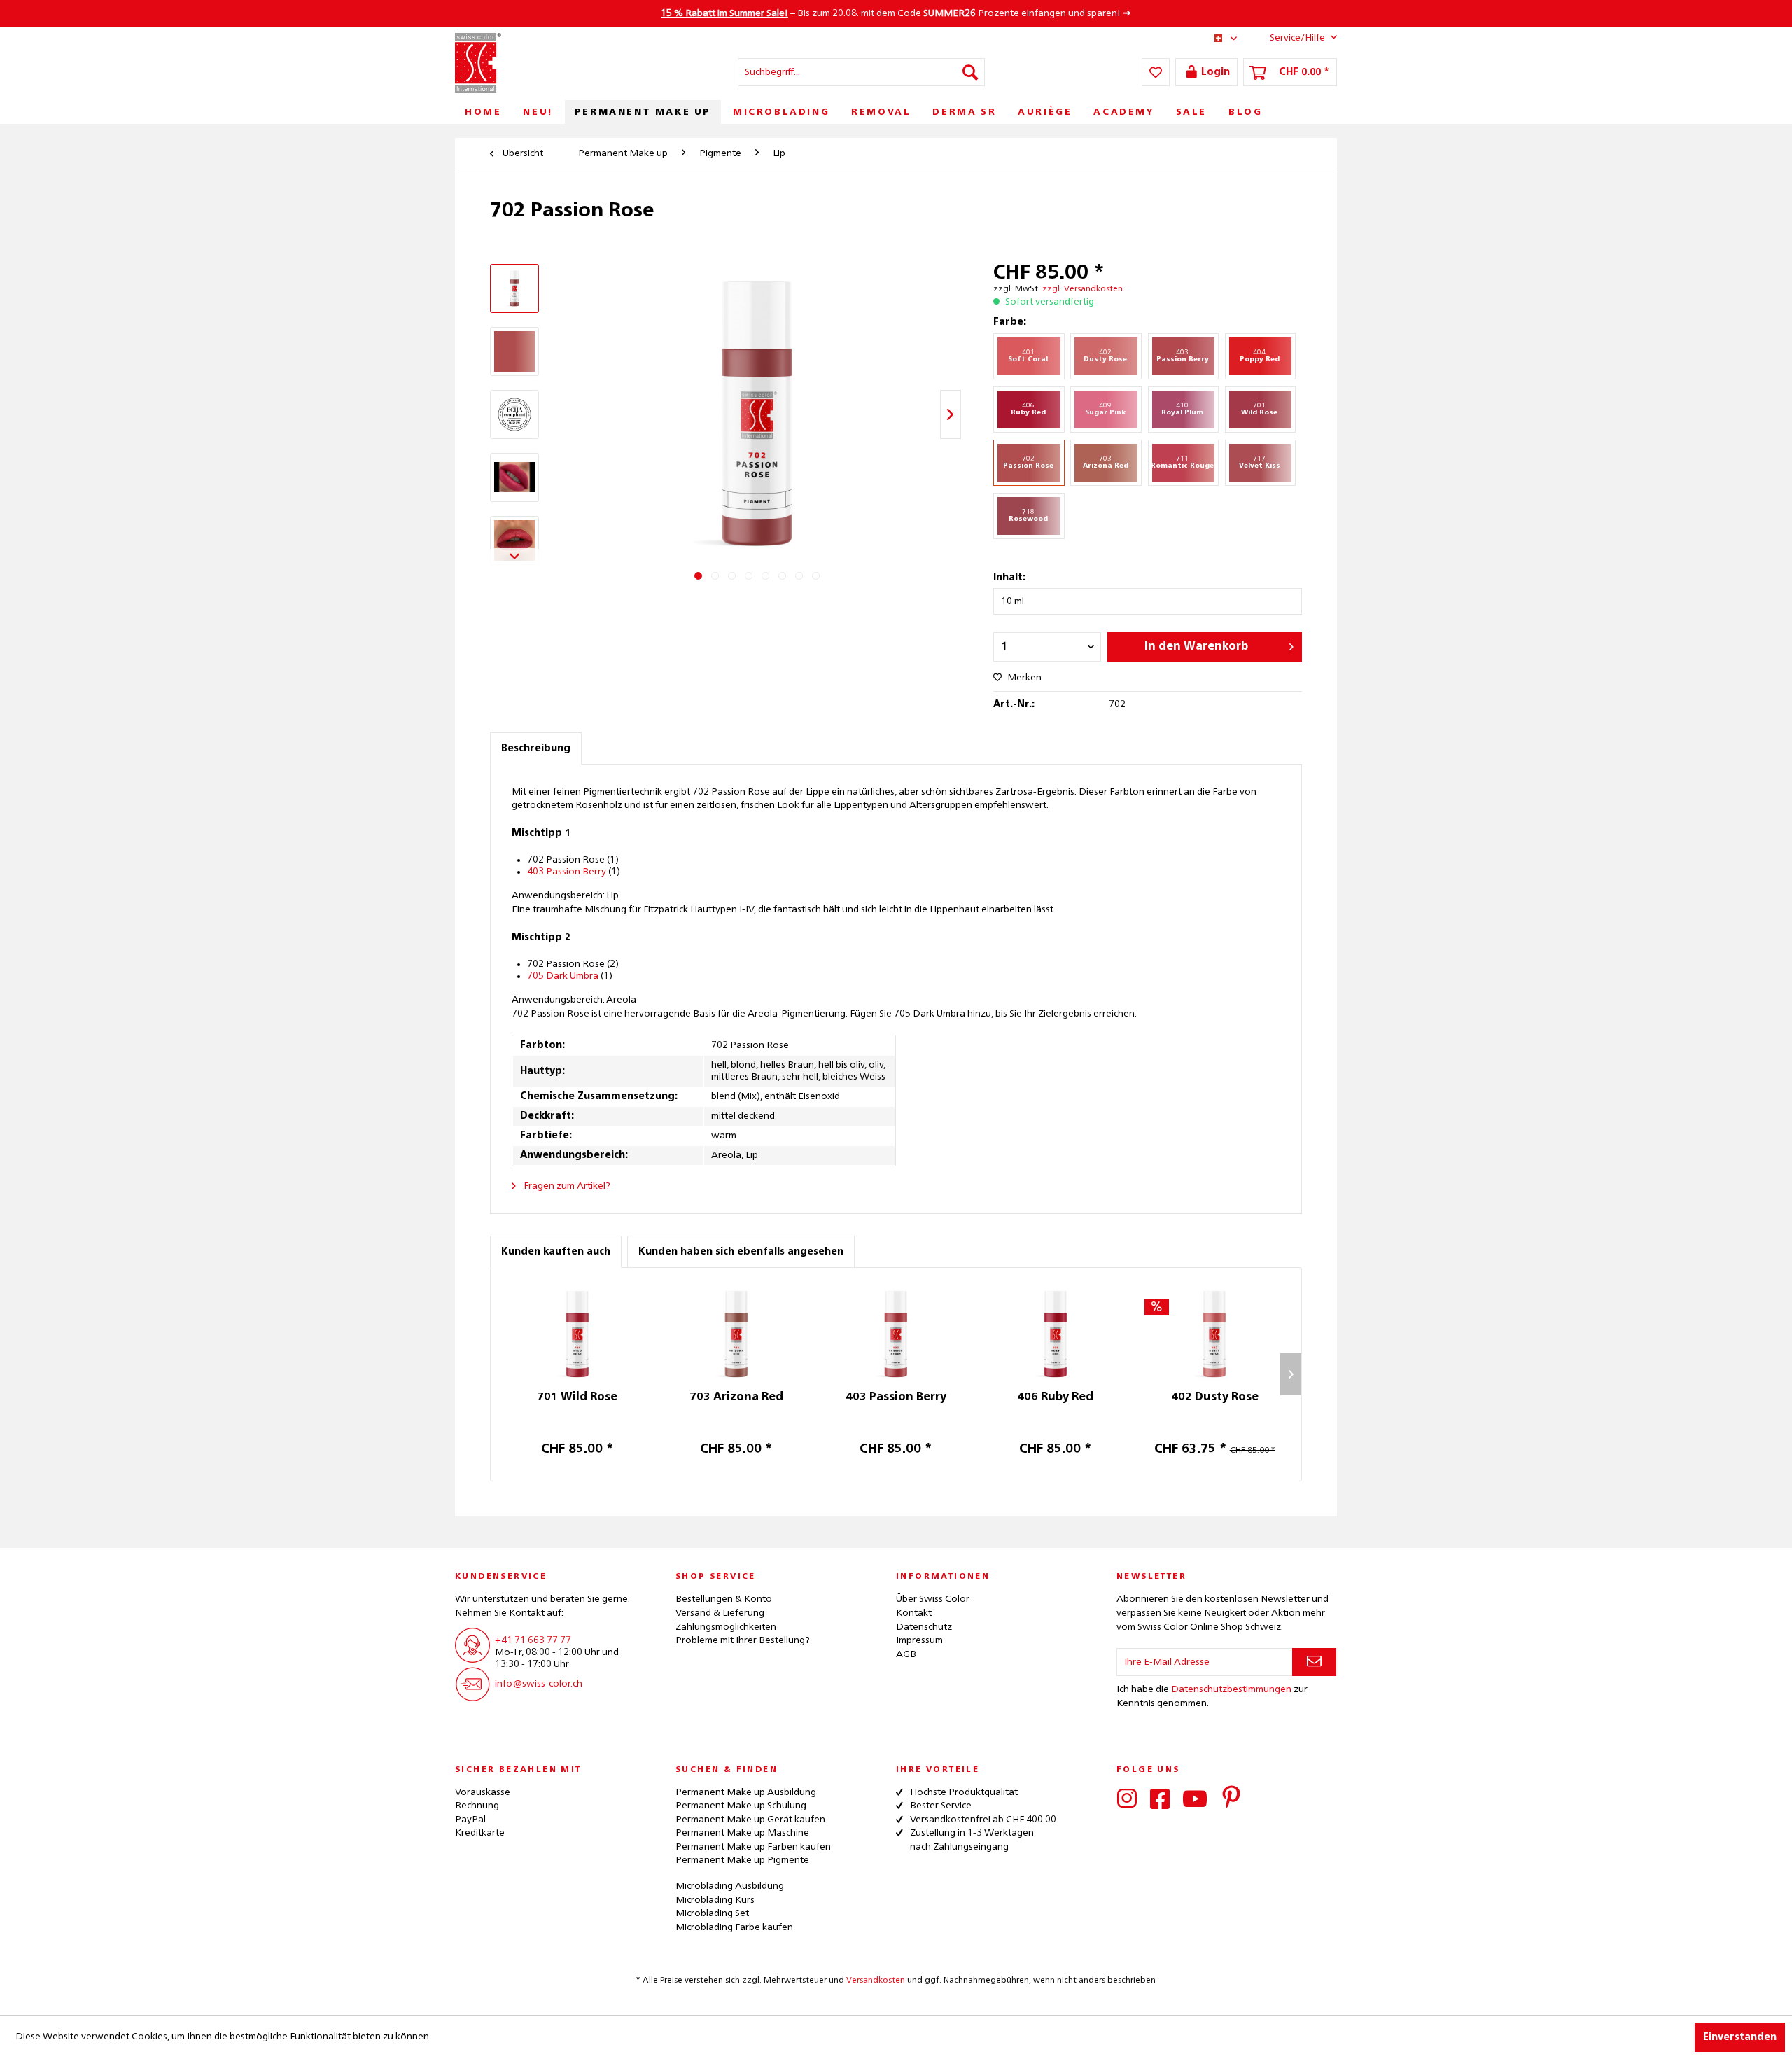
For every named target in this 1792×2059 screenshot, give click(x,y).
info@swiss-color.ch (539, 1684)
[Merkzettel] (1156, 72)
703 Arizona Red (736, 1397)
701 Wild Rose (577, 1397)
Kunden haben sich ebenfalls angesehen (741, 1252)
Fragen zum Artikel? (566, 1186)
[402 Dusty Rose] (1214, 1334)
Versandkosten (876, 1981)
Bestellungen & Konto (724, 1599)
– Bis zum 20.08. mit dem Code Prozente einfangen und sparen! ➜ (896, 13)
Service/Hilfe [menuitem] (1297, 38)
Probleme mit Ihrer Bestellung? (743, 1640)
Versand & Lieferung (720, 1613)
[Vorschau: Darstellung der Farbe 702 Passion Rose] (514, 351)
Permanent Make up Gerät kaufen (750, 1820)
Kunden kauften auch (556, 1252)
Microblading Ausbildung (730, 1886)
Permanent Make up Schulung (741, 1806)
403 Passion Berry (567, 872)
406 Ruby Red (1055, 1397)
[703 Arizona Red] (737, 1334)
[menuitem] (861, 72)
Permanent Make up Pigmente (742, 1860)
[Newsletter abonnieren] (1314, 1662)
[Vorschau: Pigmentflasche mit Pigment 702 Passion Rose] (514, 288)
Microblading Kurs (715, 1900)
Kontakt (914, 1613)
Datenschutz (924, 1627)
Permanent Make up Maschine (742, 1833)
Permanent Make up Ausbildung (746, 1792)
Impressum (919, 1640)
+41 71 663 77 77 (533, 1640)
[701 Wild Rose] (577, 1334)
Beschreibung (536, 748)
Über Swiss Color (933, 1599)
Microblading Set (712, 1913)
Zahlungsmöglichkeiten (726, 1627)
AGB (906, 1654)
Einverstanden (1740, 2037)
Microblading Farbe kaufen (734, 1927)
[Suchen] (970, 72)
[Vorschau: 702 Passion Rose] (514, 414)
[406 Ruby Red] (1056, 1334)
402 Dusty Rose (1215, 1397)
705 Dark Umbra (563, 976)
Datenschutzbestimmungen (1231, 1689)
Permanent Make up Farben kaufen (753, 1847)
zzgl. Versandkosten (1083, 289)
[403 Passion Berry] (896, 1334)
